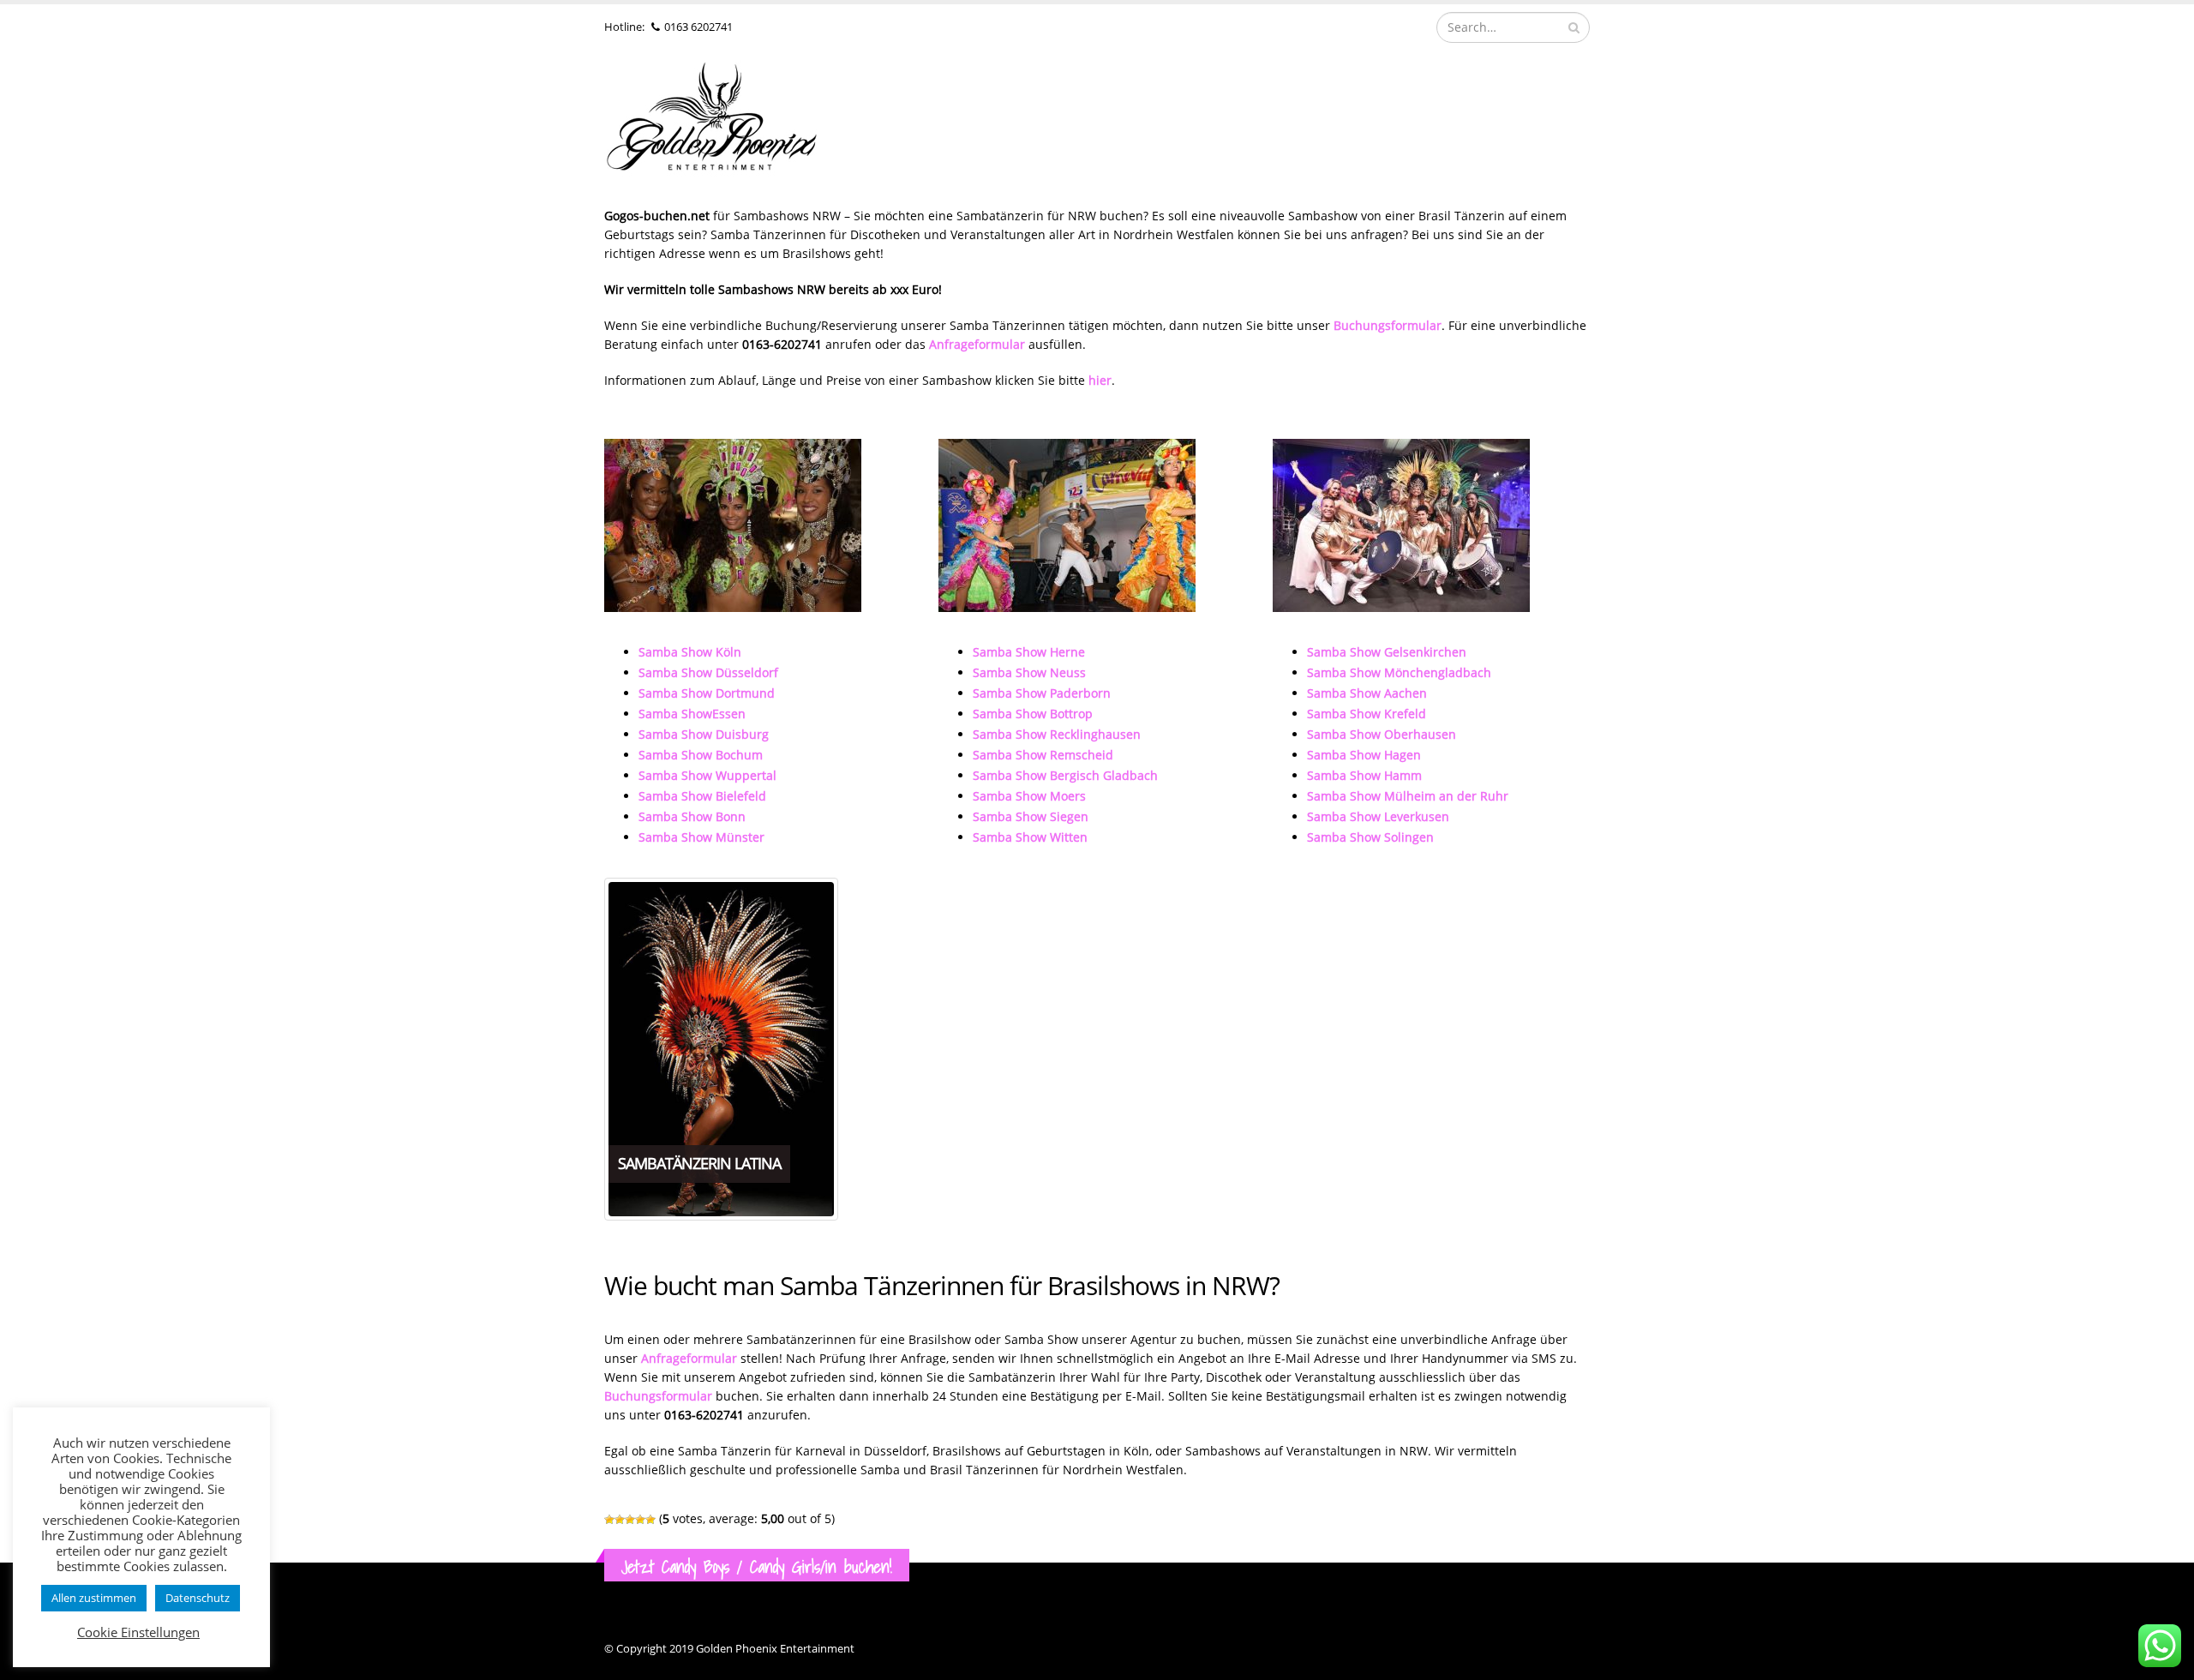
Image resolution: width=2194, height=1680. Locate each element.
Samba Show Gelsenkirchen (1387, 652)
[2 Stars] (620, 1520)
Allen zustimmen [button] (94, 1598)
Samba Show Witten (1030, 837)
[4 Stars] (640, 1520)
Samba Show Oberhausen (1382, 734)
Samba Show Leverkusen (1378, 816)
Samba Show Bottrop (1033, 714)
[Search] (1574, 27)
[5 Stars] (650, 1520)
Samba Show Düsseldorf (708, 672)
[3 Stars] (630, 1520)
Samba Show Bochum (701, 755)
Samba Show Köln (690, 652)
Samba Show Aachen (1367, 693)
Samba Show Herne (1029, 652)
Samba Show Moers (1029, 796)
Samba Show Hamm (1364, 775)
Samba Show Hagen (1364, 755)
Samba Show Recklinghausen (1057, 734)
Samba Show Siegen (1031, 816)
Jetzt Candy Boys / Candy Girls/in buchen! (757, 1566)
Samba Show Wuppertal (707, 775)
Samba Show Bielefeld (702, 796)
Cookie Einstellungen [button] (138, 1632)
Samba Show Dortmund (707, 693)
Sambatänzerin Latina (699, 1163)
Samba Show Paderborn (1042, 693)
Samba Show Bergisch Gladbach (1065, 775)
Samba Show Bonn (692, 816)
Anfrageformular (689, 1358)
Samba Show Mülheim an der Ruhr (1408, 796)
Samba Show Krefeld (1367, 714)
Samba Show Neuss (1029, 672)
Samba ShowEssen (692, 714)
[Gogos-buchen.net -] (711, 121)
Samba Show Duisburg (704, 734)
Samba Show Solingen (1370, 837)
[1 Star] (609, 1520)
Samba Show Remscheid (1043, 755)
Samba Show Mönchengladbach (1399, 672)
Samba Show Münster (701, 837)
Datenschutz (198, 1598)
